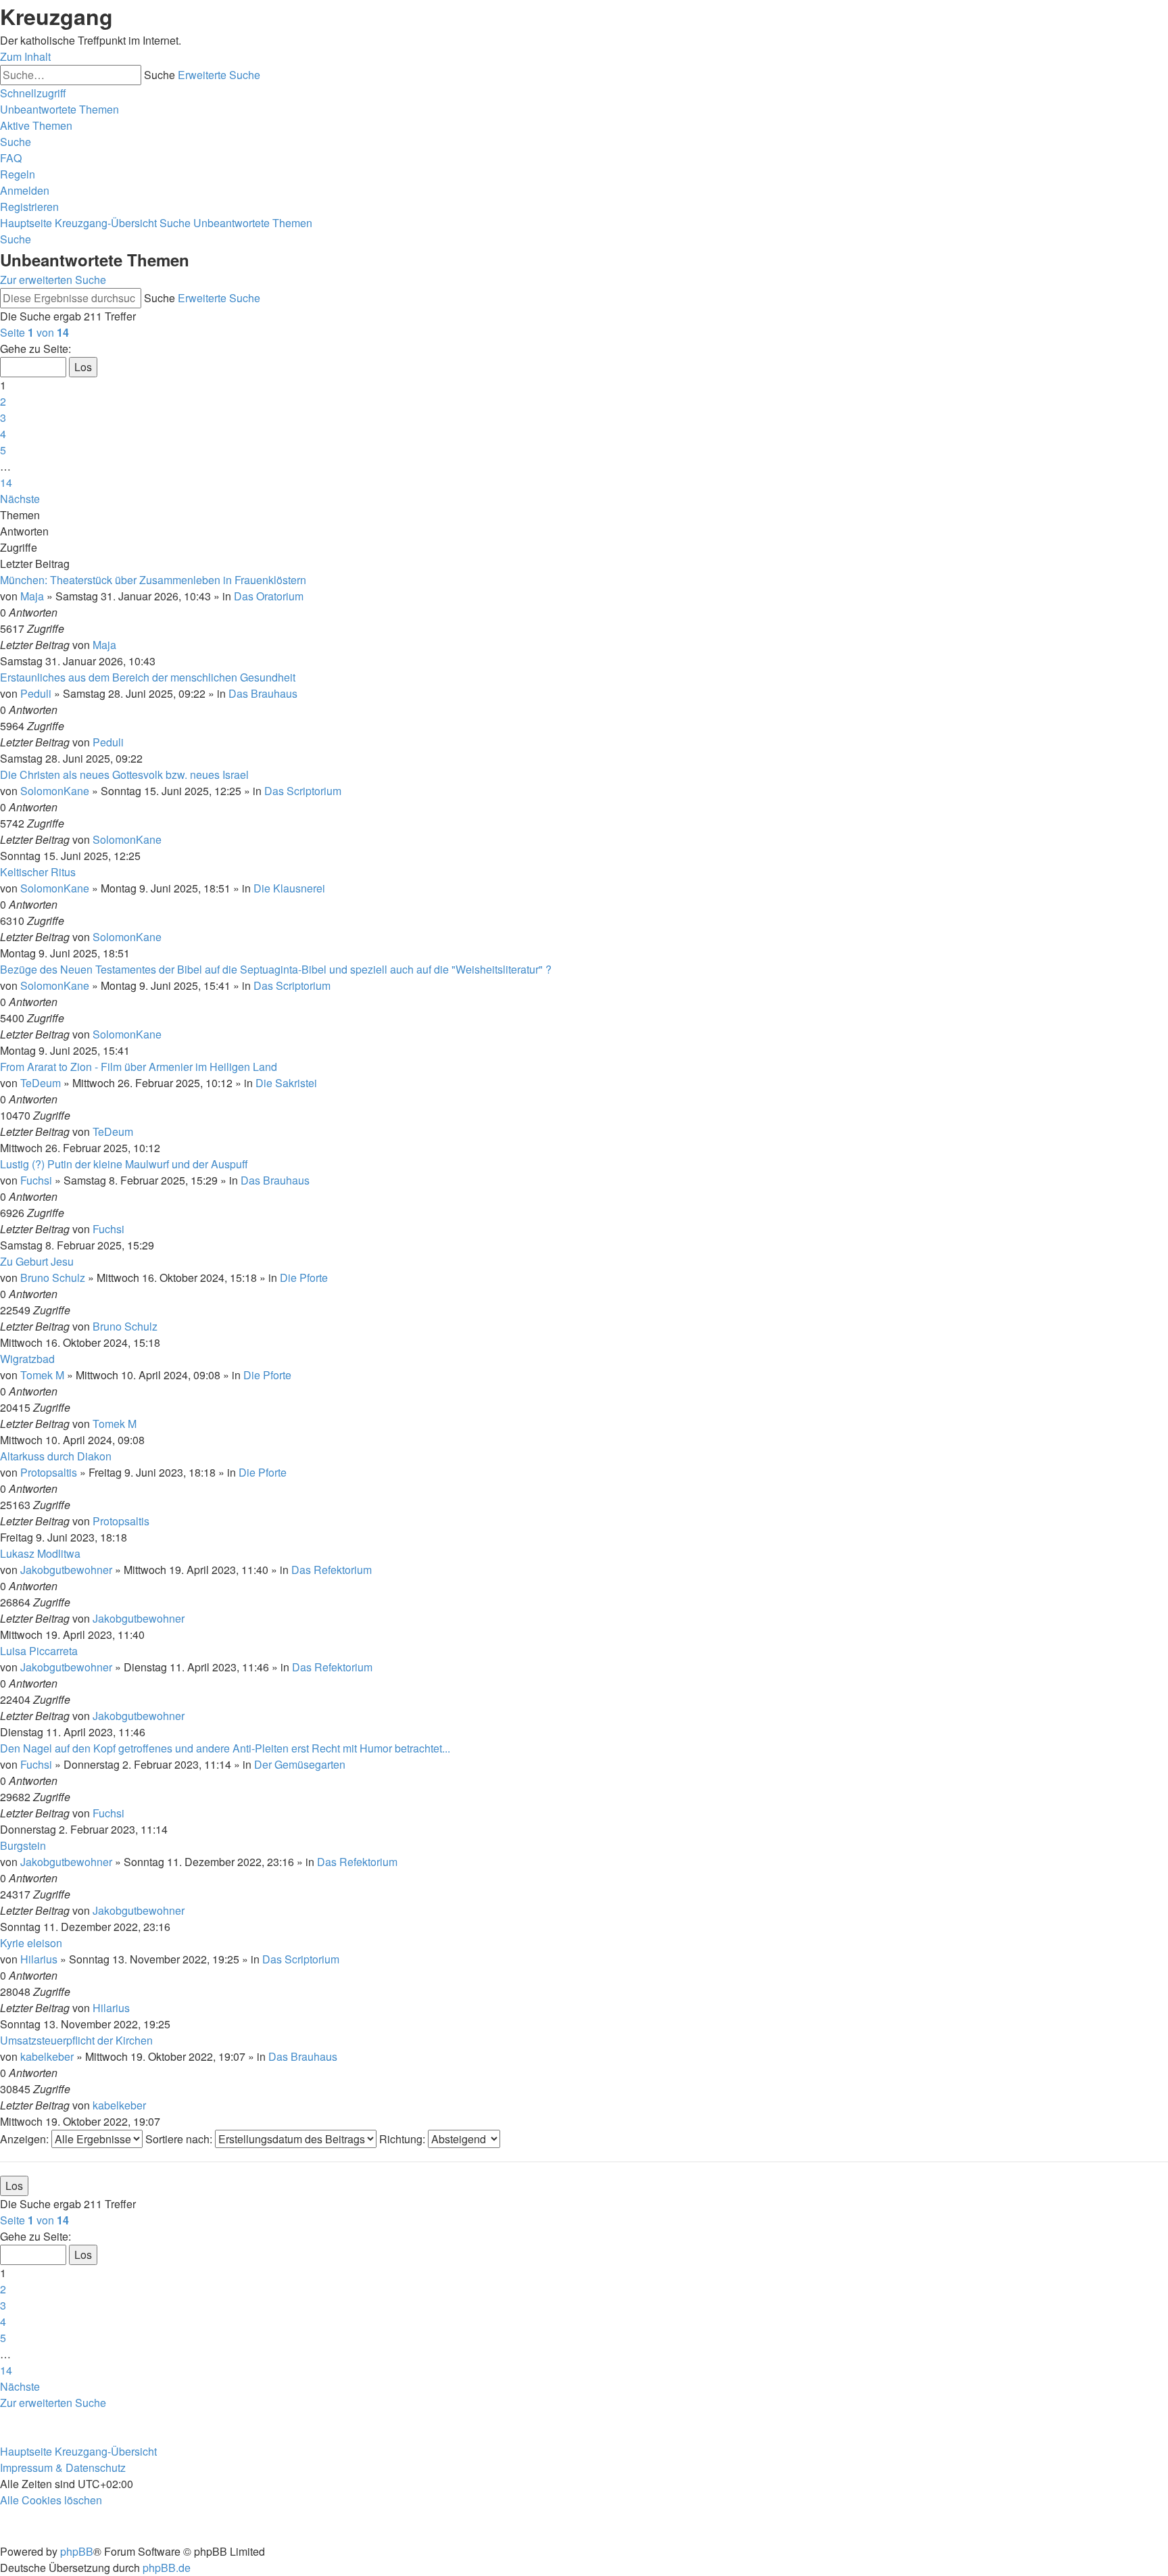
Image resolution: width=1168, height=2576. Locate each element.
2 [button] (3, 401)
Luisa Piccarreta (39, 1651)
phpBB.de (167, 2568)
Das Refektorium (332, 1570)
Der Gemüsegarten (300, 1764)
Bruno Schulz (53, 1278)
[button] (34, 332)
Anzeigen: (26, 2139)
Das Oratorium (269, 596)
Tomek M (42, 1375)
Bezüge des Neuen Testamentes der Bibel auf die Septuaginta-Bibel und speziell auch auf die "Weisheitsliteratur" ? (276, 969)
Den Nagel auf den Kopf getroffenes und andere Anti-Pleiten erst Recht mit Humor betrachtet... (225, 1748)
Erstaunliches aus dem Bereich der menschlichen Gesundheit (148, 677)
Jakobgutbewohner (66, 1570)
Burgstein (23, 1845)
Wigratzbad (27, 1359)
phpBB (77, 2551)
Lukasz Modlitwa (40, 1553)
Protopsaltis (49, 1472)
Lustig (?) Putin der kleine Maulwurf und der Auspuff (124, 1164)
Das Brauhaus (263, 693)
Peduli (36, 693)
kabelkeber (47, 2056)
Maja (32, 596)
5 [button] (3, 450)
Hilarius (39, 1959)
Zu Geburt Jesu (37, 1261)
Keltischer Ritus (38, 872)
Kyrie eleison (31, 1943)
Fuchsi (36, 1180)
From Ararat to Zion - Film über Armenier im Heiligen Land (139, 1067)
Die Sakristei (286, 1083)
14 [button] (6, 482)
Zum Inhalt (25, 56)
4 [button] (3, 434)
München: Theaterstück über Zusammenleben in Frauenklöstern (153, 580)
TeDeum (41, 1083)
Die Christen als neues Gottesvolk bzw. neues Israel (124, 774)
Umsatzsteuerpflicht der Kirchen (76, 2040)
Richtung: (404, 2139)
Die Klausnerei (289, 888)
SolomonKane (55, 791)
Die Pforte (304, 1278)
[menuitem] (59, 109)
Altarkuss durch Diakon (56, 1456)
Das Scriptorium (303, 791)
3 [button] (3, 418)
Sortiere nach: (180, 2139)
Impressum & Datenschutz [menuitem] (63, 2467)
